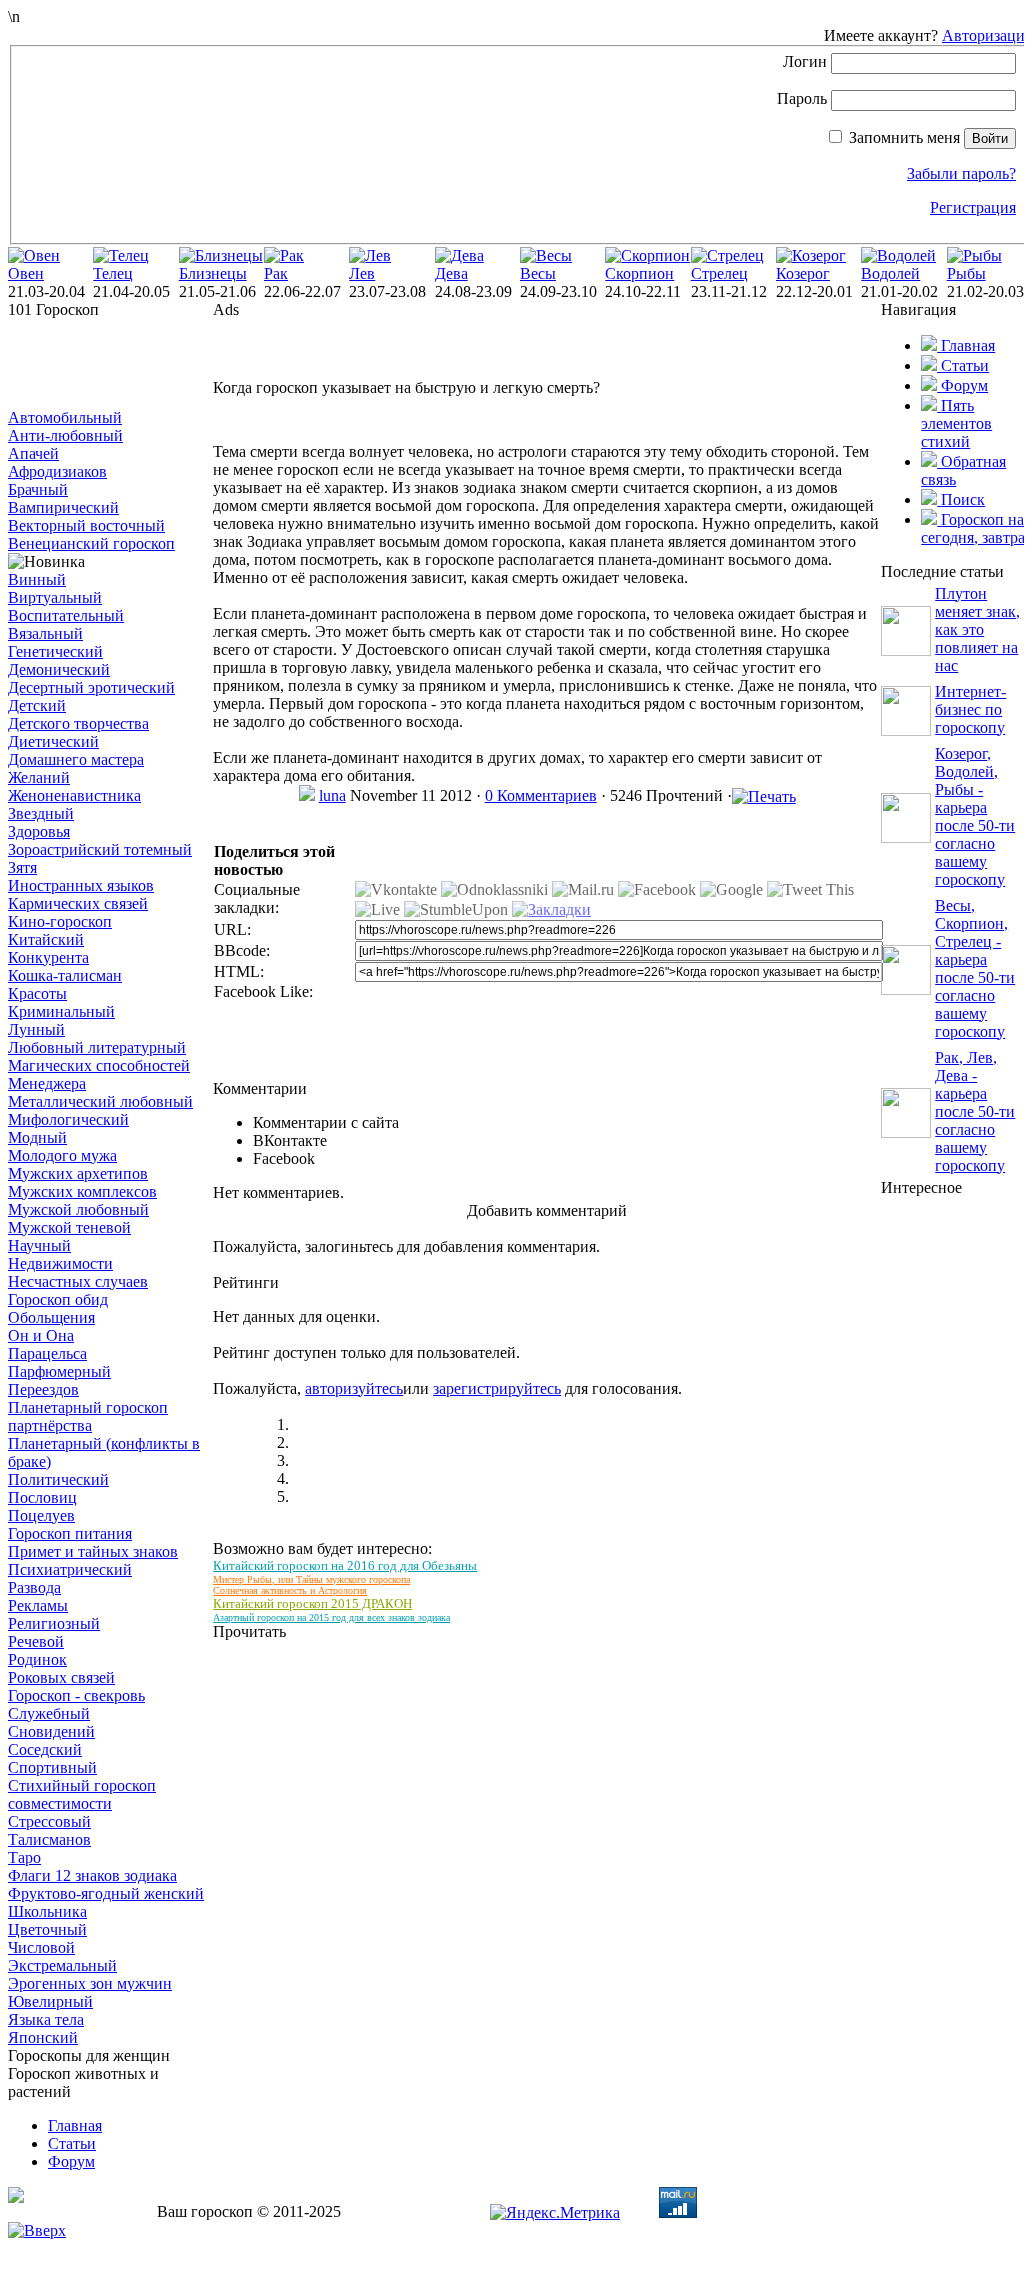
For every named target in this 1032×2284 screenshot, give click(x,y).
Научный (39, 1245)
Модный (37, 1137)
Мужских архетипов (78, 1173)
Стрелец (719, 273)
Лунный (36, 1029)
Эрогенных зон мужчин (90, 1983)
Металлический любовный (100, 1101)
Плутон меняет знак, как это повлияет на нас (977, 629)
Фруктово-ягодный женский (106, 1893)
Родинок (37, 1659)
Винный (37, 579)
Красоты (37, 993)
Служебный (49, 1713)
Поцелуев (41, 1515)
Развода (34, 1587)
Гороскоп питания (70, 1533)
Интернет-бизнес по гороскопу (970, 709)
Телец (113, 273)
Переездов (43, 1389)
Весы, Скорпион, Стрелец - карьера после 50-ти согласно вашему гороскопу (975, 968)
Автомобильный (65, 417)
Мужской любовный (78, 1209)
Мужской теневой (69, 1227)
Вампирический (63, 507)
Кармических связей (78, 903)
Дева (451, 273)
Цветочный (47, 1929)
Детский (37, 705)
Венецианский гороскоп (91, 543)
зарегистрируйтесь (497, 1388)
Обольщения (51, 1317)
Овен (26, 273)
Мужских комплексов (82, 1191)
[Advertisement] (108, 364)
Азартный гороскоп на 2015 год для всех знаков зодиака (331, 1617)
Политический (58, 1479)
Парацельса (47, 1353)
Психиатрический (70, 1569)
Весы (538, 273)
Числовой (41, 1947)
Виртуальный (55, 597)
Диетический (53, 741)
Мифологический (68, 1119)
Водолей (890, 273)
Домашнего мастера (76, 759)
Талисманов (49, 1839)
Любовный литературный (97, 1047)
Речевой (36, 1641)
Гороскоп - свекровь (76, 1695)
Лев (362, 273)
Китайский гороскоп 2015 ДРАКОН (312, 1603)
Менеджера (47, 1083)
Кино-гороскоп (60, 921)
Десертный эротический (91, 687)
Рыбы (966, 273)
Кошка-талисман (65, 975)
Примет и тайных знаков (93, 1551)
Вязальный (45, 633)
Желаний (39, 777)
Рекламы (38, 1605)
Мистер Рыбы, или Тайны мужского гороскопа (311, 1579)
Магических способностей (99, 1065)
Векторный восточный (86, 525)
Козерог (803, 273)
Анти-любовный (65, 435)
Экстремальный (62, 1965)
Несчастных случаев (78, 1281)
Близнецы (213, 273)
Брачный (38, 489)
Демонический (59, 669)
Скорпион (639, 273)
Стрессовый (49, 1821)
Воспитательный (66, 615)
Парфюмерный (59, 1371)
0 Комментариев (541, 795)
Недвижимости (60, 1263)
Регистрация (973, 207)
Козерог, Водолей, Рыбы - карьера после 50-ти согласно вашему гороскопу (975, 816)
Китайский (46, 939)
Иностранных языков (81, 885)
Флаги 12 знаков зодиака (92, 1875)
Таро (24, 1857)
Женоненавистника (74, 795)
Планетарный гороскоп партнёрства (88, 1416)
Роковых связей (61, 1677)
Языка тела (46, 2019)
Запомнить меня (904, 137)
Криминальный (61, 1011)
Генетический (55, 651)
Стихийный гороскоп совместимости (82, 1794)
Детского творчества (78, 723)
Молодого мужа (62, 1155)
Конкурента (48, 957)
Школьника (47, 1911)
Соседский (45, 1749)
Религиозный (54, 1623)
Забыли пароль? (961, 173)
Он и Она (41, 1335)
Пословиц (42, 1497)
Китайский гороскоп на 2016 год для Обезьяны (345, 1565)
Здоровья (39, 831)
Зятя (22, 867)
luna (332, 795)
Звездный (41, 813)
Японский (43, 2037)
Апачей (33, 453)
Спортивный (52, 1767)
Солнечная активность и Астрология (290, 1590)
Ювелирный (50, 2001)
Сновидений (51, 1731)
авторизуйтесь (354, 1388)
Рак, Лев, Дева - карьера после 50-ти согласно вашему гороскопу (975, 1111)
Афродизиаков (57, 471)
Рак (276, 273)
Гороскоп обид (58, 1299)
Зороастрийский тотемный (100, 849)
